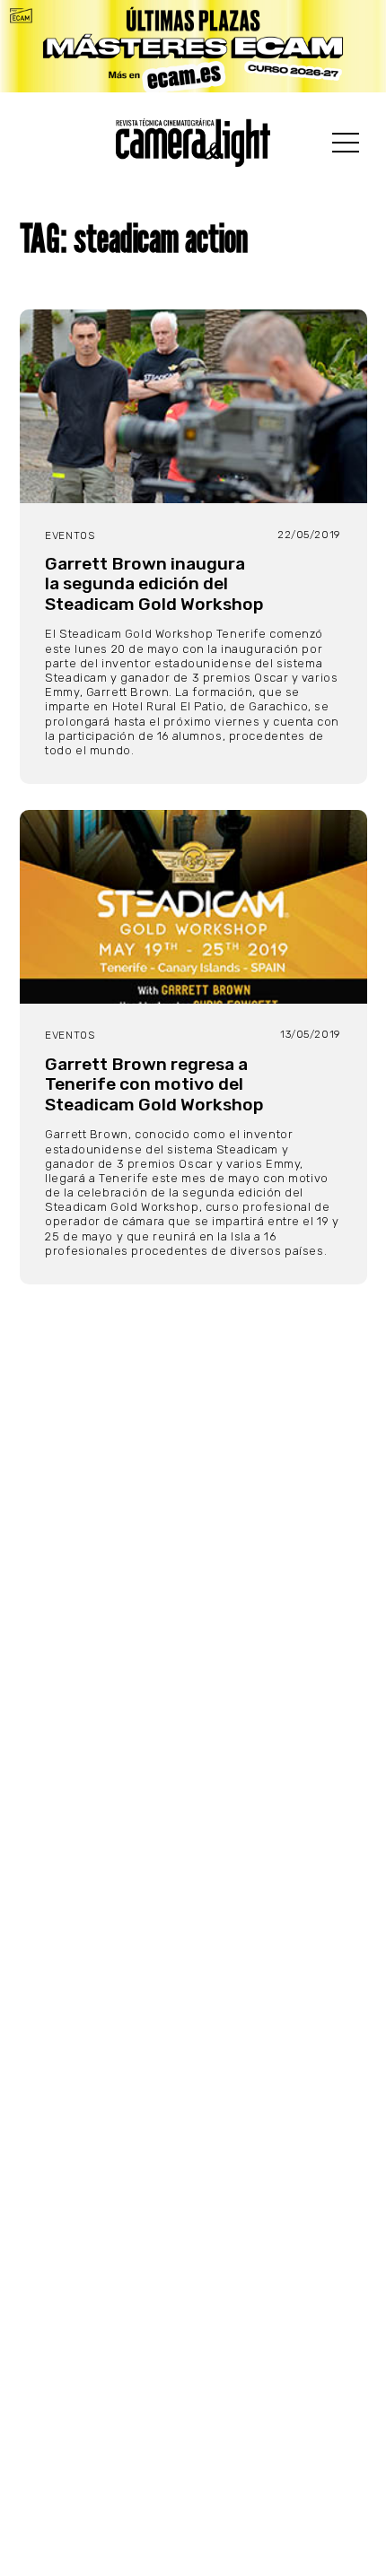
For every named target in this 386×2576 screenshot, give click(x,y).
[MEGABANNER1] (193, 46)
